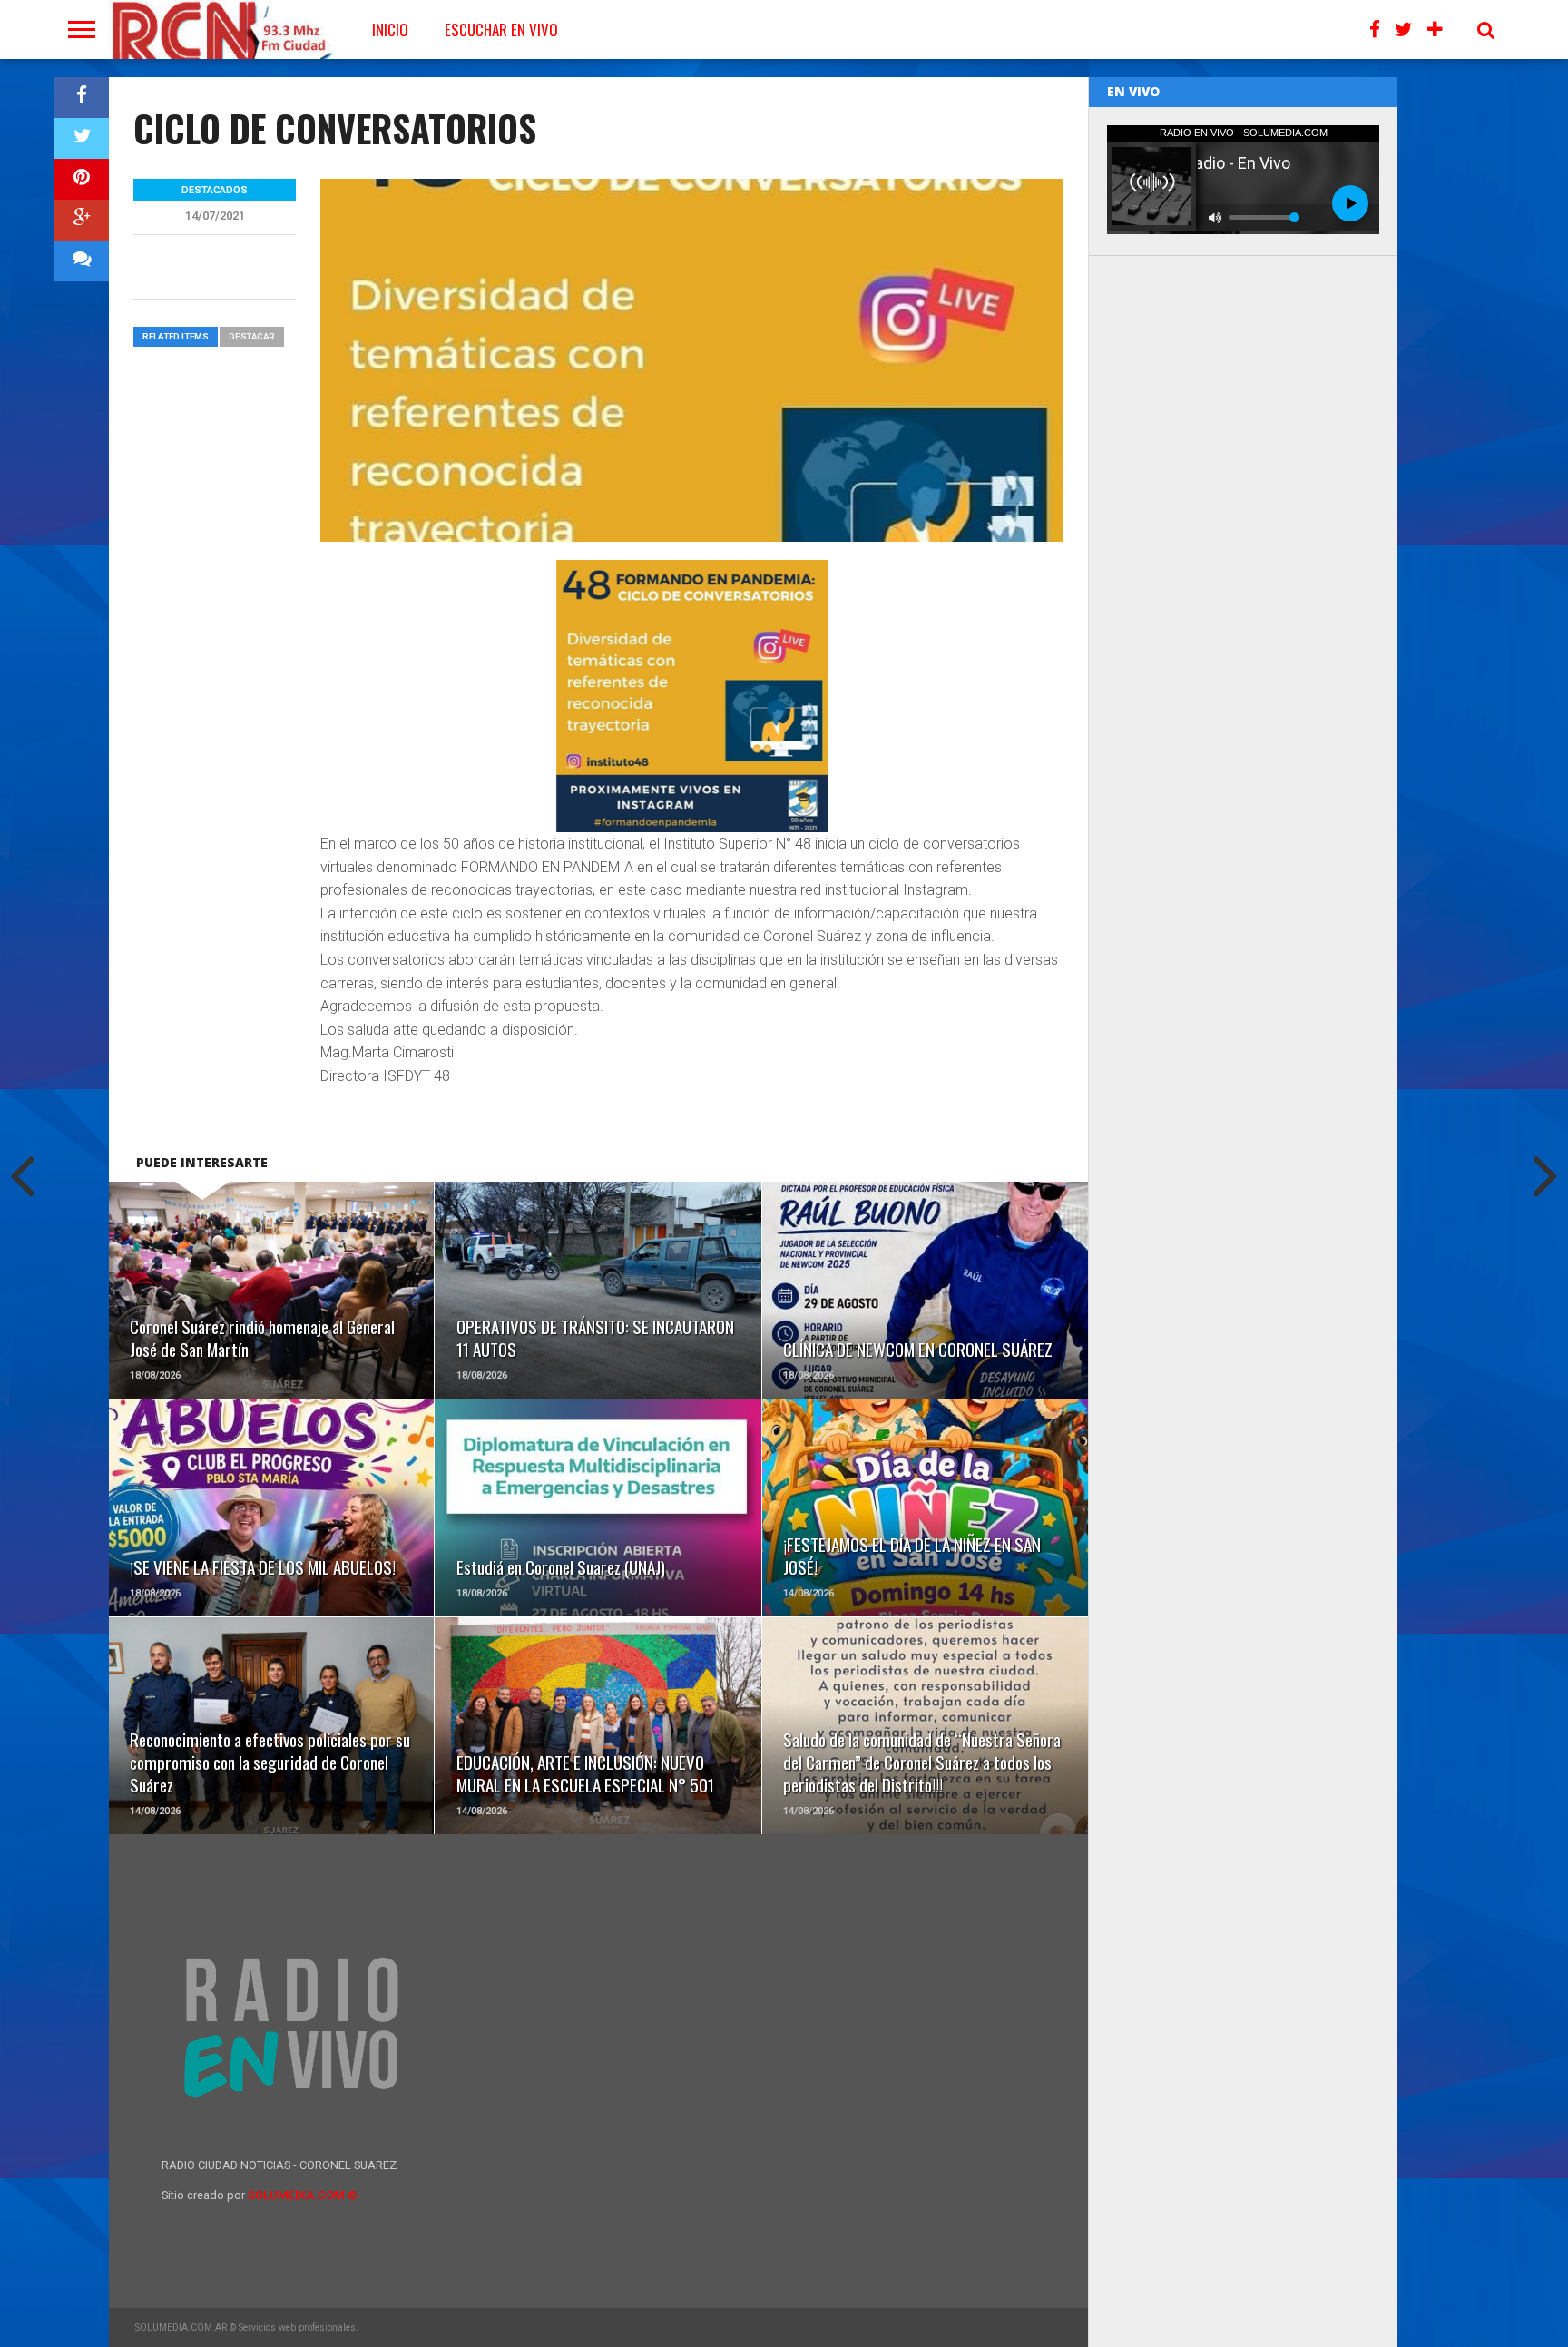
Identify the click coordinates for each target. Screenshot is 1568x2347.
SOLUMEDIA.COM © (303, 2195)
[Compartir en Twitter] (82, 138)
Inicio (390, 29)
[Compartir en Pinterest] (82, 179)
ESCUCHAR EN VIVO (501, 29)
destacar (252, 336)
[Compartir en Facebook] (82, 98)
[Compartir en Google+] (82, 220)
